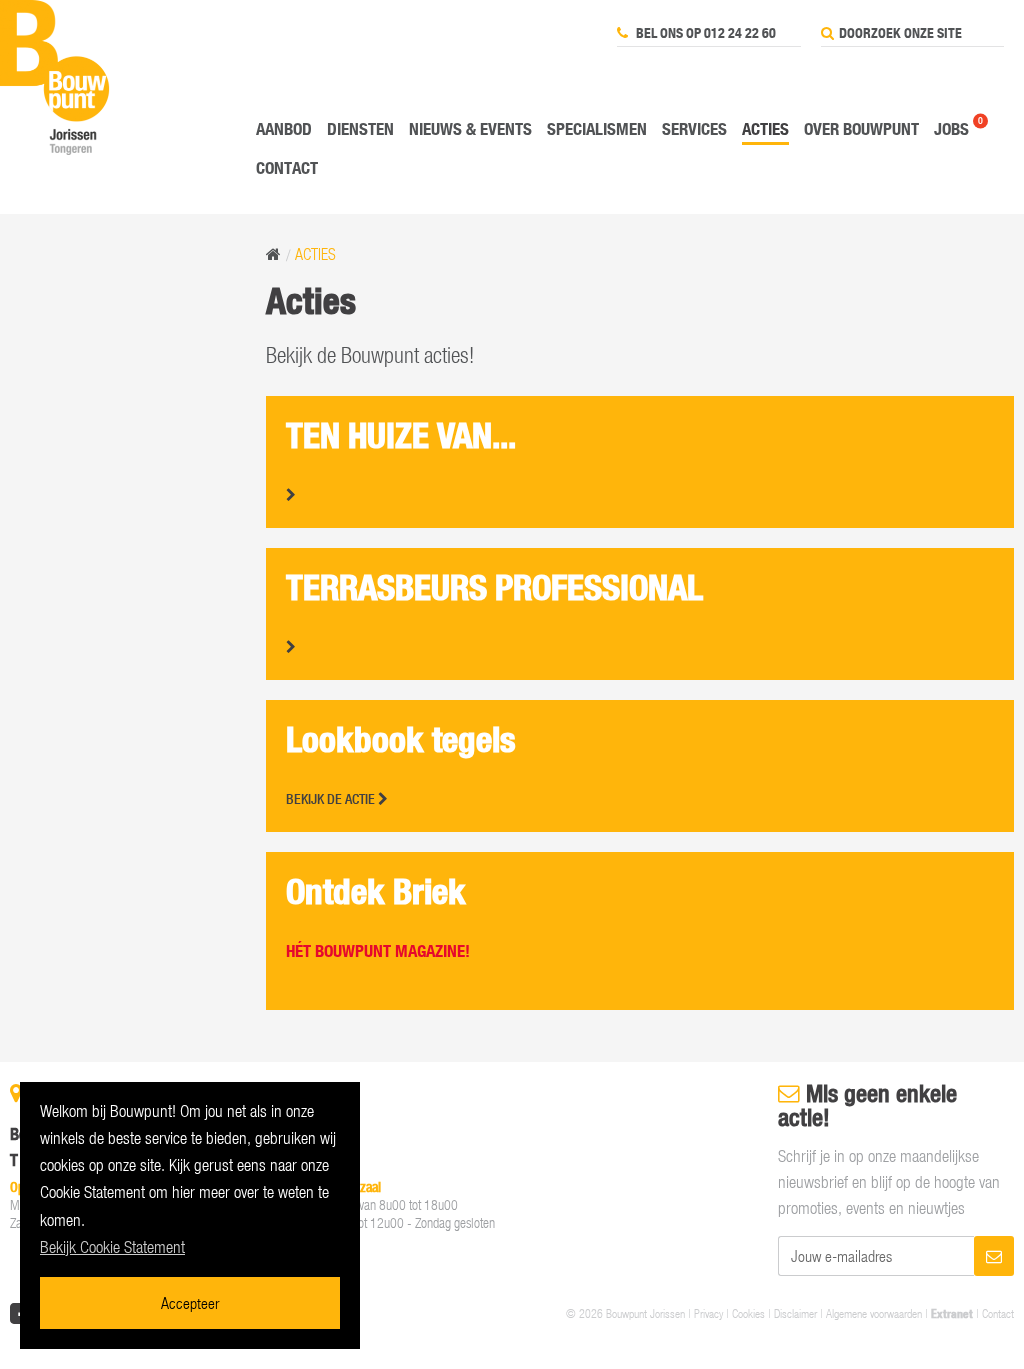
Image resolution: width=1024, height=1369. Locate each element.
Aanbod (284, 128)
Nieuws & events (470, 128)
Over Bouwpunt (861, 128)
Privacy (708, 1313)
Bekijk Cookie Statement (112, 1247)
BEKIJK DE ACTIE (332, 799)
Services (694, 128)
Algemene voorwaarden (874, 1313)
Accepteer (190, 1302)
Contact (287, 167)
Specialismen (597, 128)
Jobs (951, 128)
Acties (765, 128)
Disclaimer (795, 1313)
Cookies (748, 1313)
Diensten (360, 128)
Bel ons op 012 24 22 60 (704, 33)
